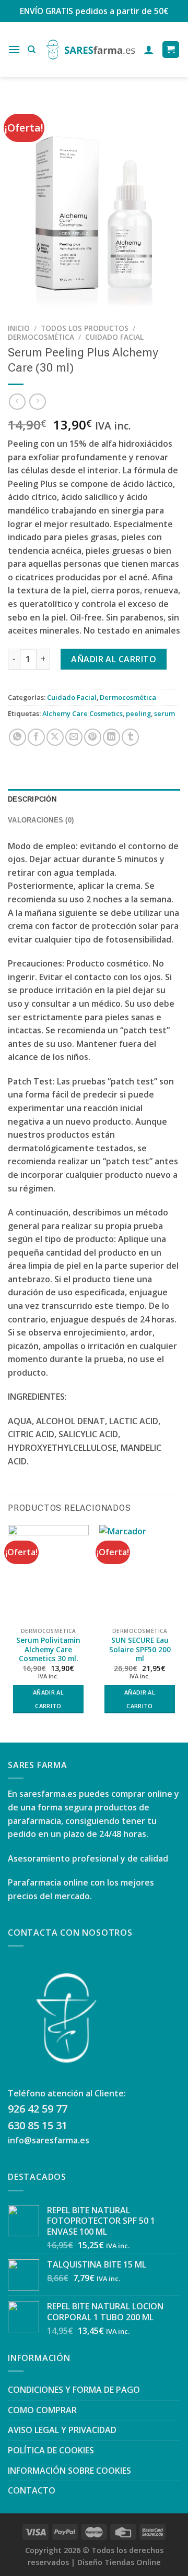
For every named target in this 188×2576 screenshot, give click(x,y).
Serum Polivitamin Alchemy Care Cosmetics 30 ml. (48, 1649)
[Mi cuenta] (149, 50)
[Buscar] (32, 50)
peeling (138, 713)
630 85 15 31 (38, 2125)
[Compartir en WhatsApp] (17, 737)
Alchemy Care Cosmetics (83, 713)
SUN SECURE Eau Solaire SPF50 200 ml (140, 1649)
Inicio (19, 328)
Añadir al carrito (114, 659)
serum (164, 713)
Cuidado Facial (114, 337)
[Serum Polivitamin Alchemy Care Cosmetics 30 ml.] (48, 1573)
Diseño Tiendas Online (119, 2562)
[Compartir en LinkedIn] (111, 737)
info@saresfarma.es (49, 2140)
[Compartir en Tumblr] (130, 737)
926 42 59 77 (38, 2109)
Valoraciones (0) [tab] (41, 820)
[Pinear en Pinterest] (93, 737)
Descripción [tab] (32, 799)
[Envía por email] (74, 737)
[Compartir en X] (55, 737)
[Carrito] (171, 50)
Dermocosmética (41, 337)
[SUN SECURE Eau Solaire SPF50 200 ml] (140, 1573)
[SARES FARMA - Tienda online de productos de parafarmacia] (90, 50)
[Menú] (14, 49)
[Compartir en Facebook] (36, 737)
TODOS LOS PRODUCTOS (85, 328)
